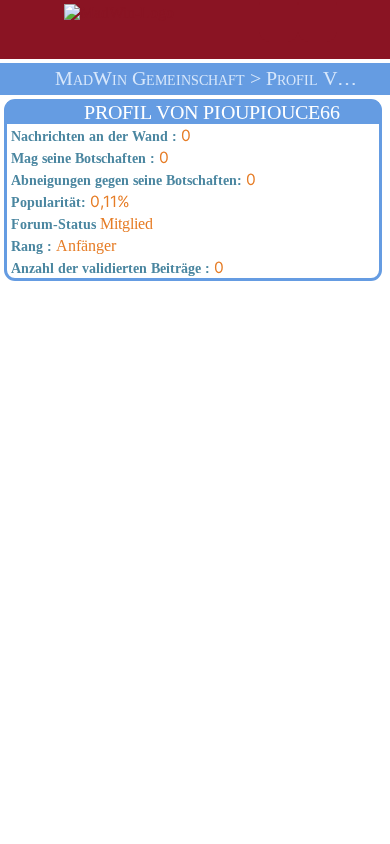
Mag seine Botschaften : (81, 158)
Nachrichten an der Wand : (92, 136)
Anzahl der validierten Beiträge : (108, 268)
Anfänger (61, 245)
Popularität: (46, 202)
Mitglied (80, 223)
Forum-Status (51, 224)
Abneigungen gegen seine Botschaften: (124, 180)
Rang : (29, 246)
